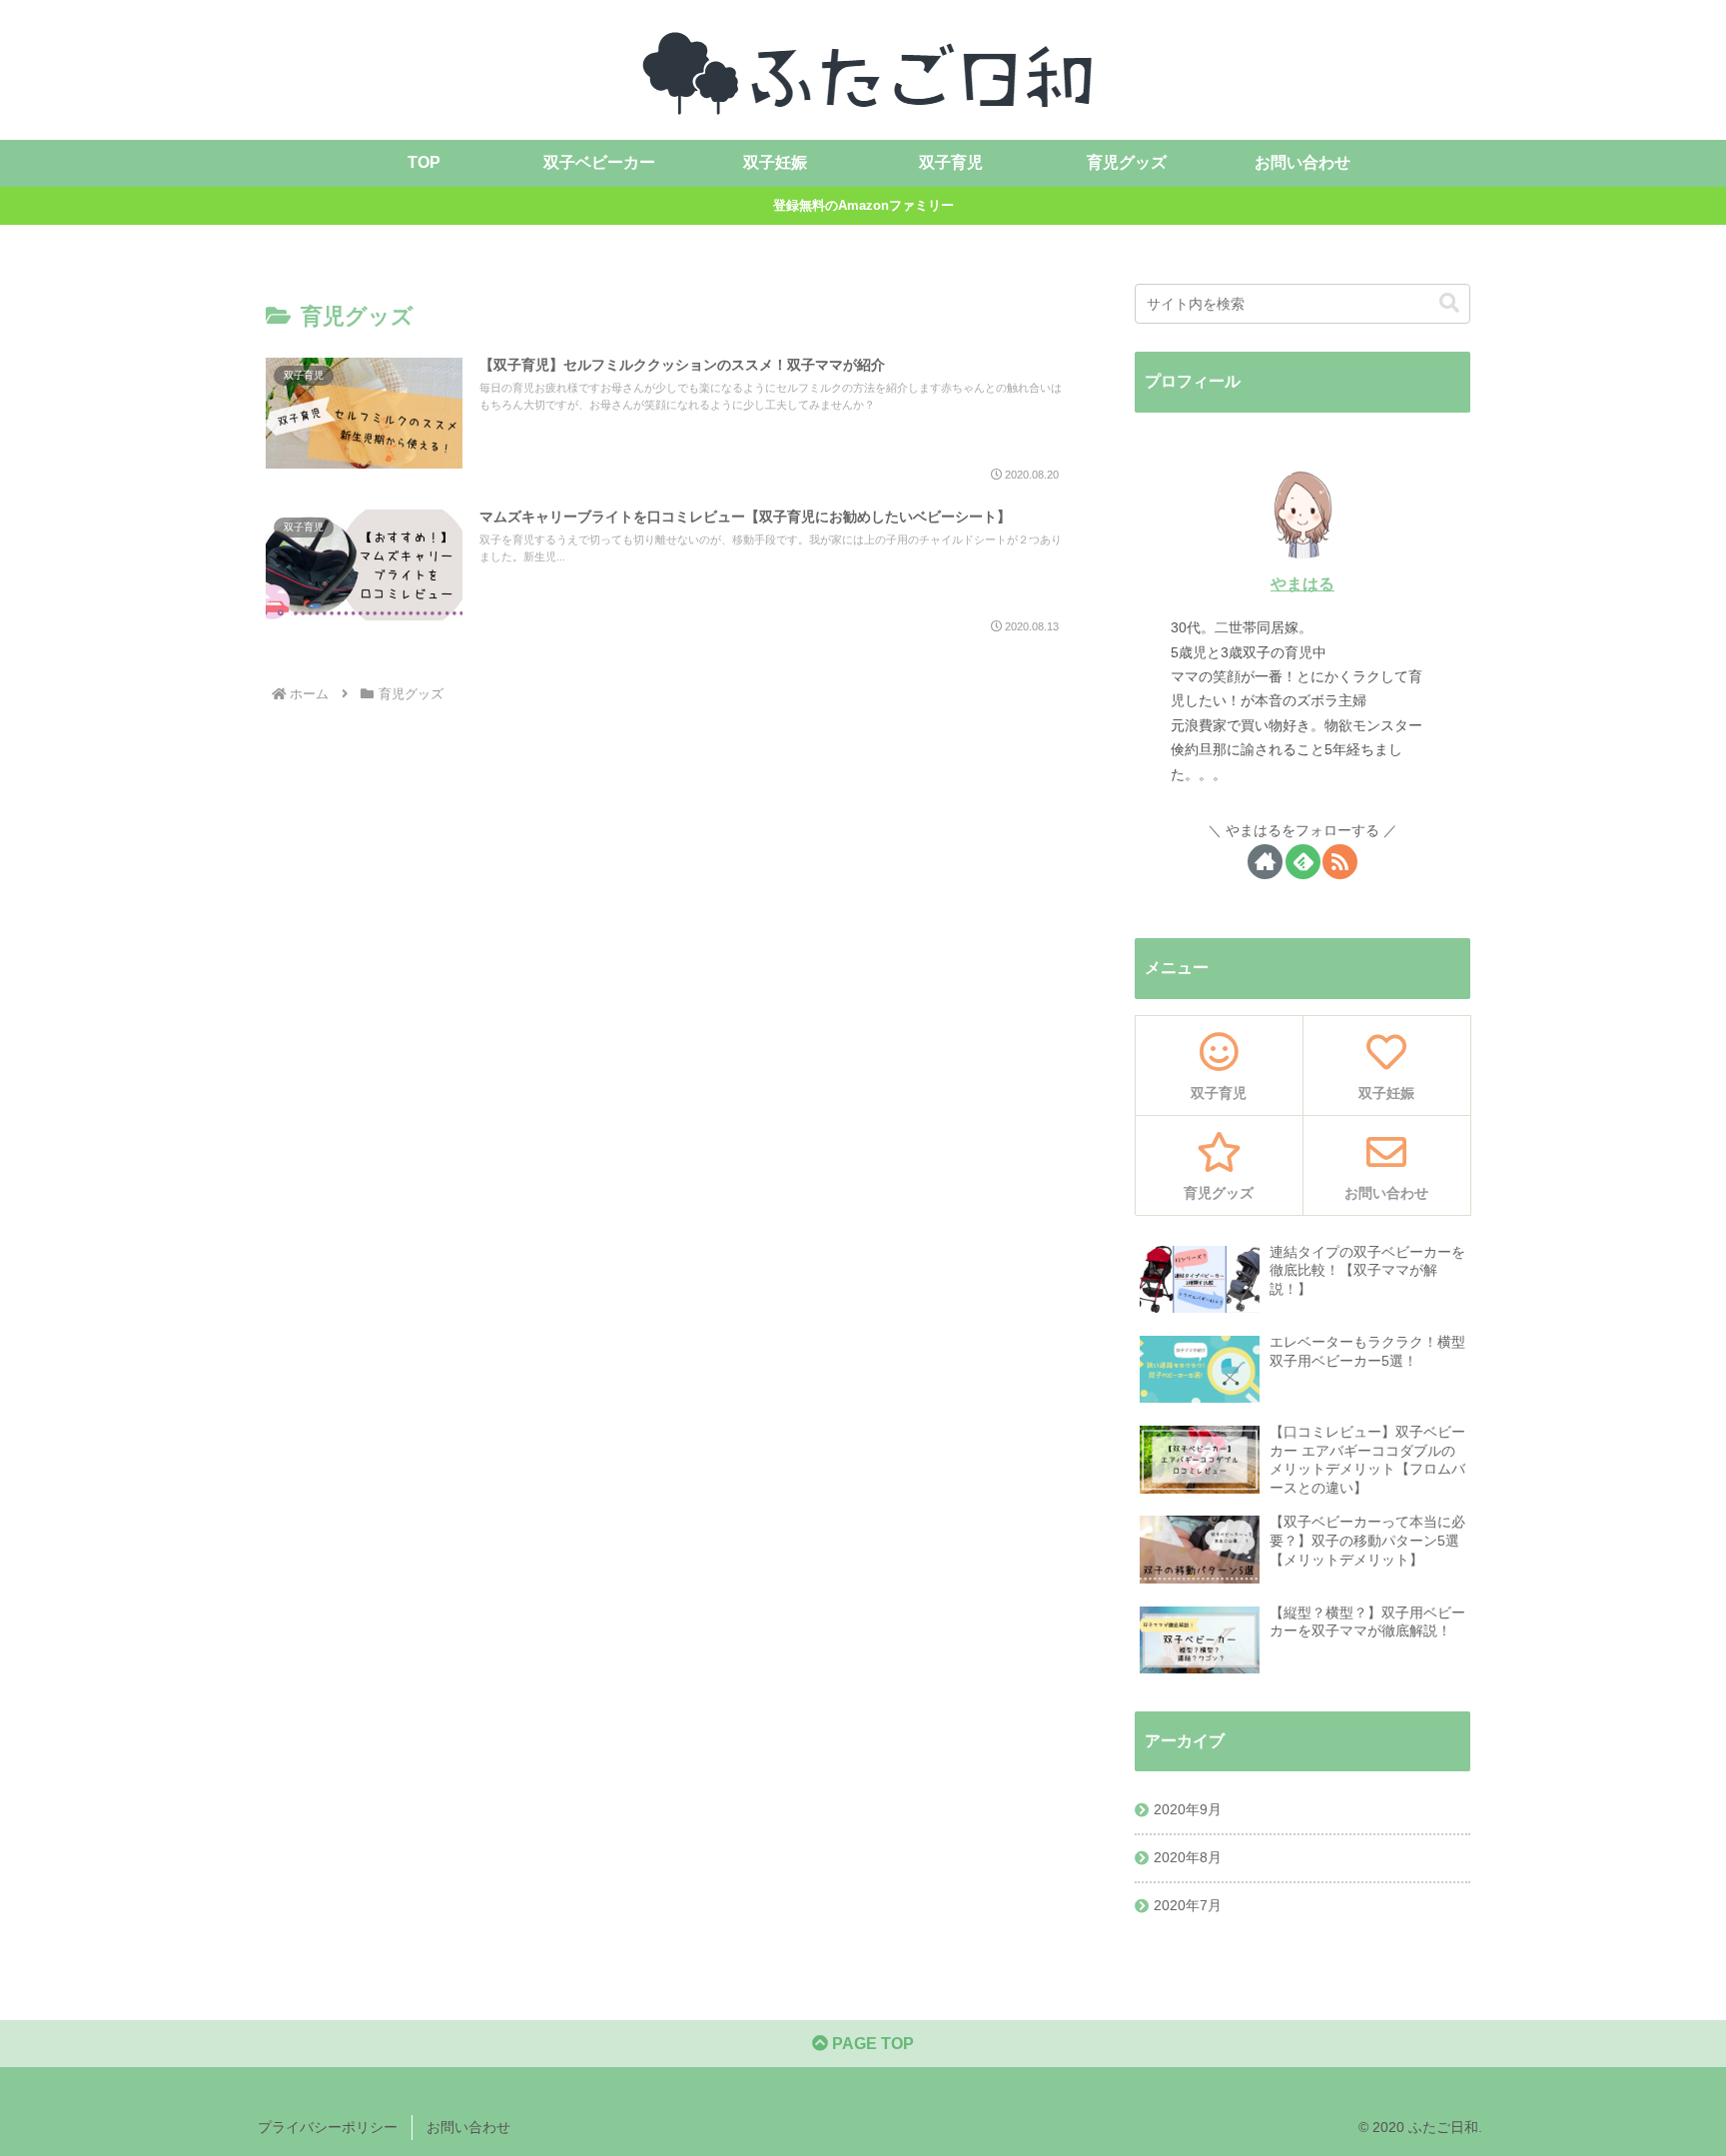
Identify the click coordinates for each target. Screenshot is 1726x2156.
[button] (1449, 303)
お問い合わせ (468, 2127)
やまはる (1302, 584)
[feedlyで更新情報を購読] (1303, 862)
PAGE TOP (871, 2044)
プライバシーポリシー (328, 2127)
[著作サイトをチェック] (1265, 862)
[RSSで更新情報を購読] (1340, 862)
